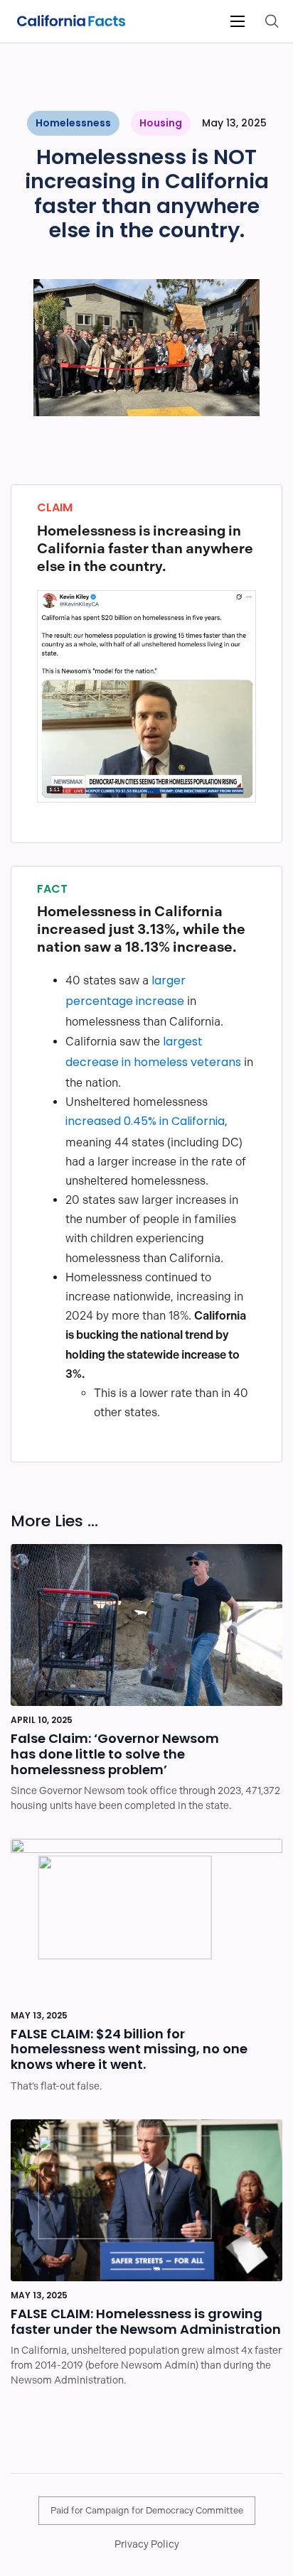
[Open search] (272, 21)
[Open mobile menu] (238, 21)
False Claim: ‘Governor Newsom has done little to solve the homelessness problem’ (115, 1755)
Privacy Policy (147, 2544)
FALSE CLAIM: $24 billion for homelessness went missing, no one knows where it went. (129, 2051)
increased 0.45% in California (145, 1122)
